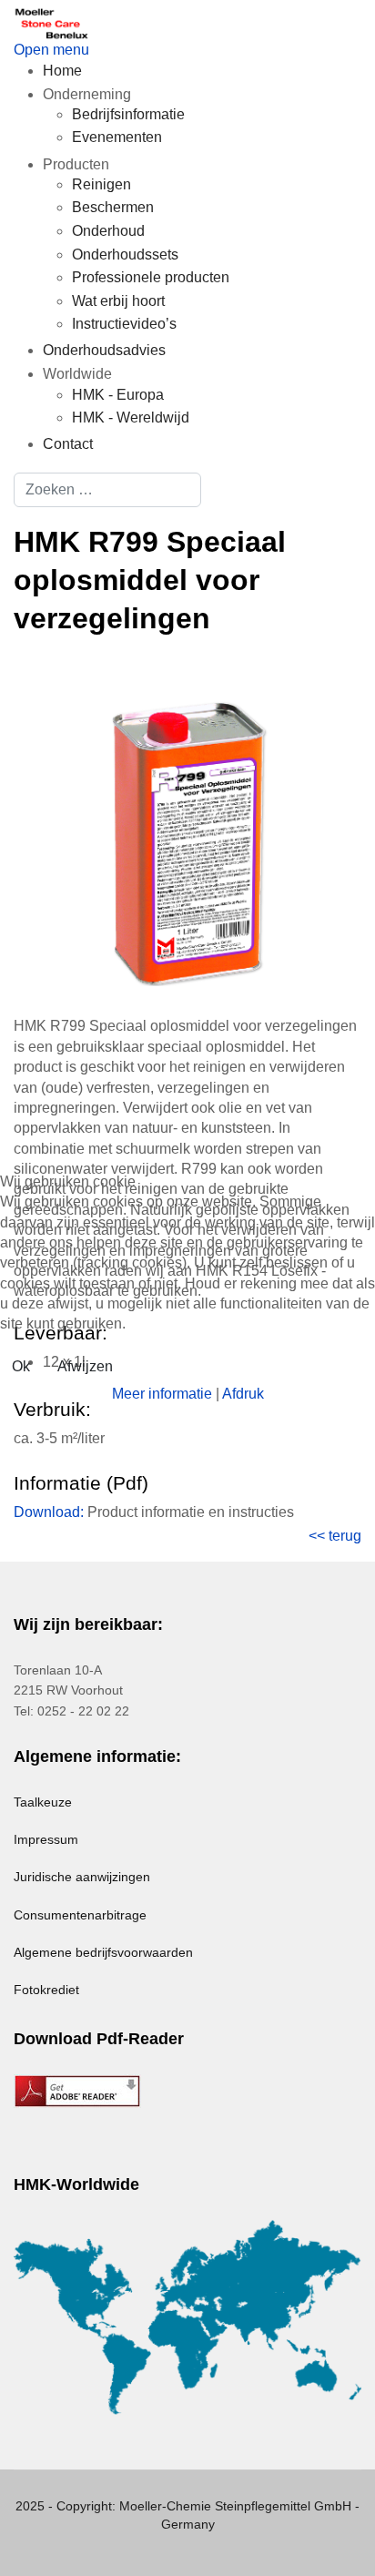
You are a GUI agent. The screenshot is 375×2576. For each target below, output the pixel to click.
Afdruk (243, 1394)
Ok (21, 1366)
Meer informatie (162, 1394)
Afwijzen (85, 1366)
